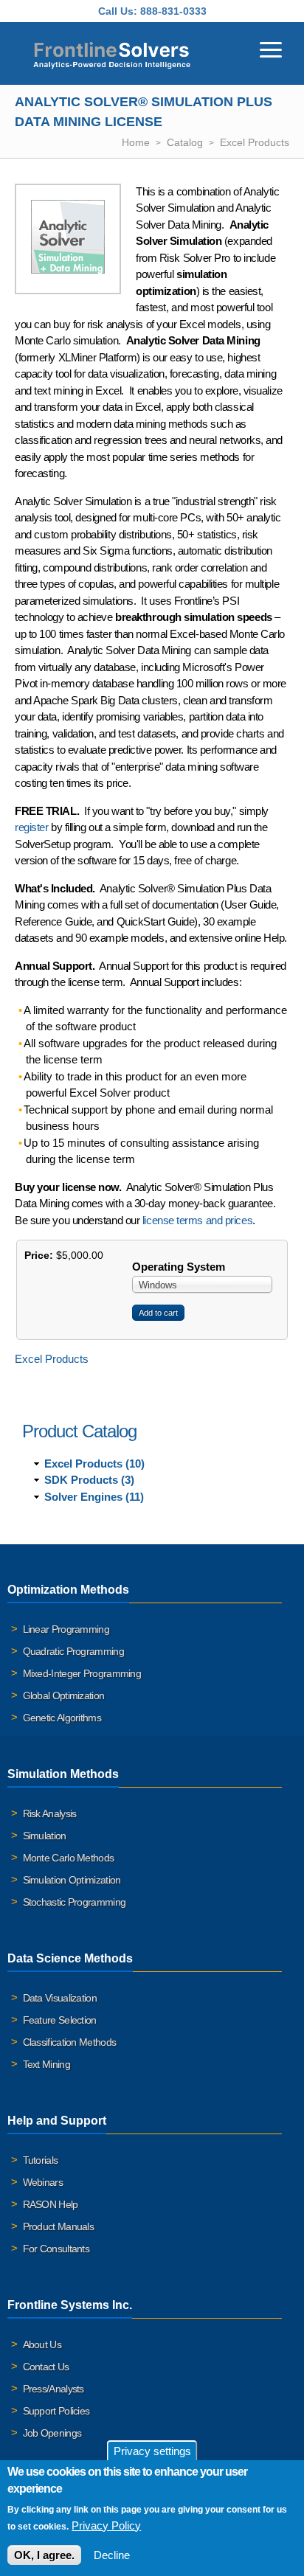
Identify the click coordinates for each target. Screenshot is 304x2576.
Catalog (185, 142)
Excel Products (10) (94, 1464)
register (31, 827)
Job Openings (52, 2433)
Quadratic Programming (73, 1651)
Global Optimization (64, 1695)
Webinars (43, 2182)
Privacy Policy (106, 2525)
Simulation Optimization (72, 1880)
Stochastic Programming (75, 1902)
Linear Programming (66, 1629)
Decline (112, 2555)
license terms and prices (197, 1220)
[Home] (112, 53)
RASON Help (51, 2204)
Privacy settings (152, 2451)
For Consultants (56, 2249)
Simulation (45, 1836)
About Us (42, 2344)
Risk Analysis (50, 1813)
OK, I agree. (44, 2555)
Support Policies (56, 2411)
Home (136, 142)
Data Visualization (60, 1998)
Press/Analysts (53, 2389)
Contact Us (46, 2367)
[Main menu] (271, 48)
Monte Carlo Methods (69, 1858)
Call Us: (118, 11)
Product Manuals (59, 2226)
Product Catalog (79, 1431)
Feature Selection (60, 2020)
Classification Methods (70, 2042)
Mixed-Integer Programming (82, 1673)
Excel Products (255, 142)
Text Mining (46, 2064)
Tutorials (41, 2160)
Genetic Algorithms (62, 1718)
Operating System (179, 1267)
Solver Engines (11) (94, 1497)
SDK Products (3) (89, 1480)
